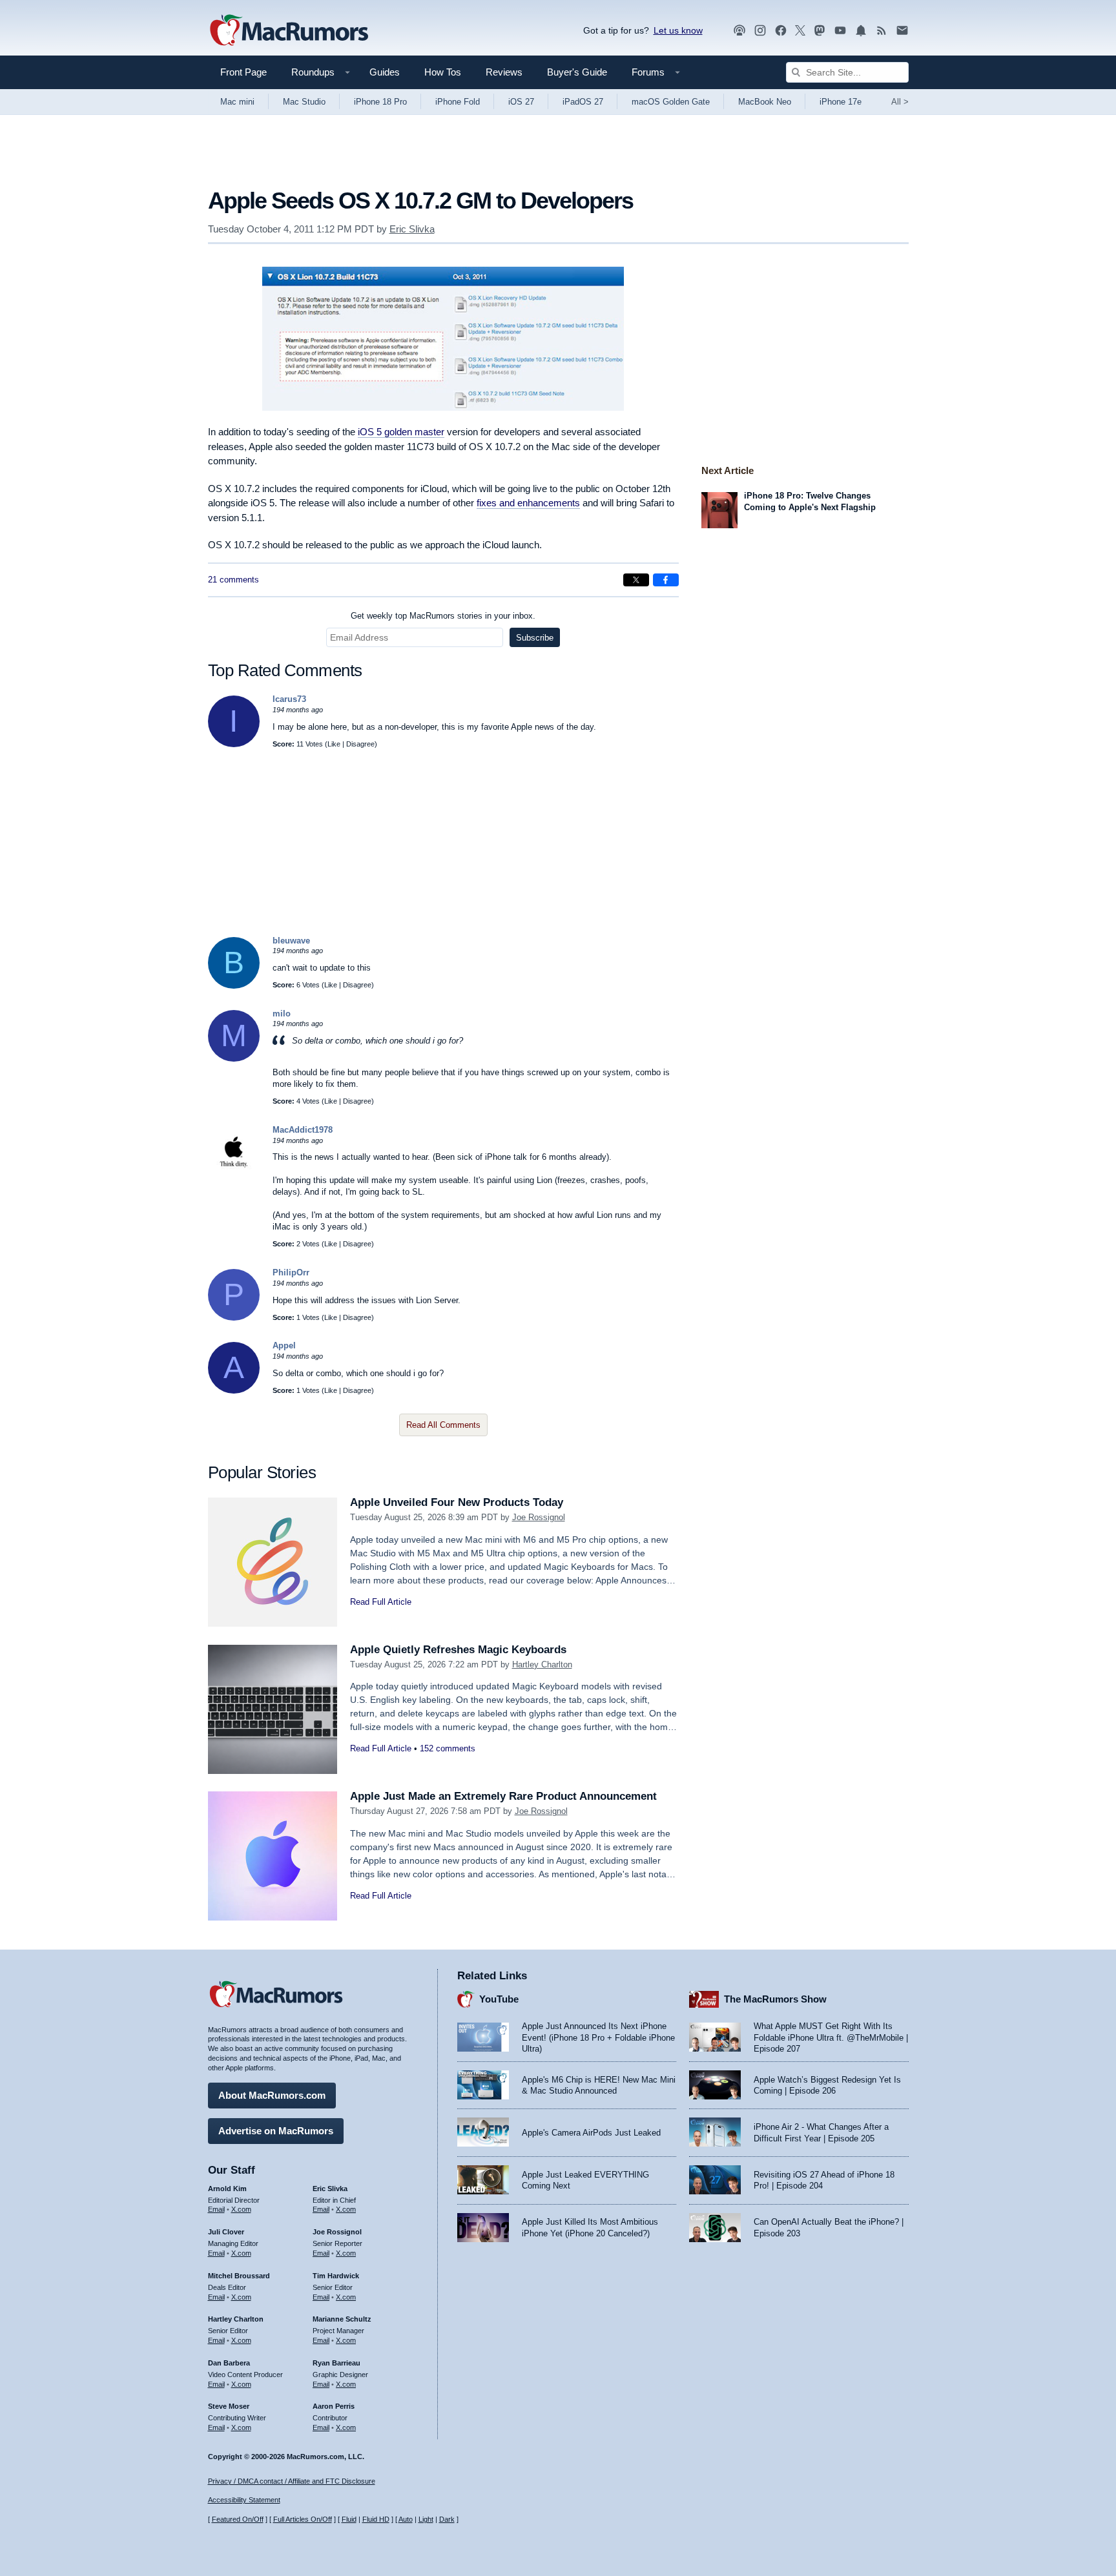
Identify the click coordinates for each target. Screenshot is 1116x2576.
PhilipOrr (291, 1273)
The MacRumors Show (775, 1999)
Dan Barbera (229, 2363)
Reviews (504, 72)
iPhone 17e (841, 102)
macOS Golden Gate (671, 102)
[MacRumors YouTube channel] (840, 31)
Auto (406, 2519)
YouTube (499, 1999)
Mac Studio (304, 102)
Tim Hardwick (336, 2276)
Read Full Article (381, 1602)
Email (216, 2209)
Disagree (360, 744)
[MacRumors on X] (800, 31)
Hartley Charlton (542, 1664)
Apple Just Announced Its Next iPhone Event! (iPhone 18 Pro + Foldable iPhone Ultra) (598, 2037)
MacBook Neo (765, 102)
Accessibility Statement (244, 2500)
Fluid (349, 2519)
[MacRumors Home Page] (289, 31)
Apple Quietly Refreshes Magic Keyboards (458, 1650)
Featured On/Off (238, 2519)
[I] (234, 744)
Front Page (243, 72)
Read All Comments (443, 1425)
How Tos (443, 72)
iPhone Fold (458, 102)
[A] (234, 1391)
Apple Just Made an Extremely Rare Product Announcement (503, 1796)
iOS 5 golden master (401, 432)
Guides (385, 72)
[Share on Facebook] (666, 580)
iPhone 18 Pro (380, 102)
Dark (447, 2519)
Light (426, 2519)
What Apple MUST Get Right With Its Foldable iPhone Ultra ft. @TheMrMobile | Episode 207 (831, 2037)
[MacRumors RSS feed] (882, 31)
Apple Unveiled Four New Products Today (457, 1502)
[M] (234, 1059)
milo (282, 1014)
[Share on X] (636, 580)
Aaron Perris (334, 2406)
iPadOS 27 (583, 102)
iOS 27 (521, 102)
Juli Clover (226, 2232)
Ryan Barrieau (336, 2363)
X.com (241, 2209)
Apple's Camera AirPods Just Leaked (591, 2133)
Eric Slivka (412, 229)
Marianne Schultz (342, 2319)
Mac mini (237, 102)
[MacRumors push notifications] (861, 31)
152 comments (448, 1748)
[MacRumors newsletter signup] (902, 31)
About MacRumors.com (272, 2095)
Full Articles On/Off (303, 2519)
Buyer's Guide (577, 72)
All (900, 102)
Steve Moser (229, 2406)
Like (334, 744)
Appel (284, 1345)
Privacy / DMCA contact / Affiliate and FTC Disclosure (292, 2481)
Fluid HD (376, 2519)
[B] (234, 986)
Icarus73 (289, 699)
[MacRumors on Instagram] (760, 31)
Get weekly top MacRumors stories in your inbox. (443, 616)
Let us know (678, 30)
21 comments (233, 580)
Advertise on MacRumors (276, 2131)
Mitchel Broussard (239, 2276)
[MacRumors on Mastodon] (820, 31)
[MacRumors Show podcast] (739, 31)
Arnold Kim (227, 2189)
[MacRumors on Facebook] (781, 31)
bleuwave (291, 941)
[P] (234, 1318)
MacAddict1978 (303, 1130)
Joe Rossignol (539, 1517)
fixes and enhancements (528, 503)
